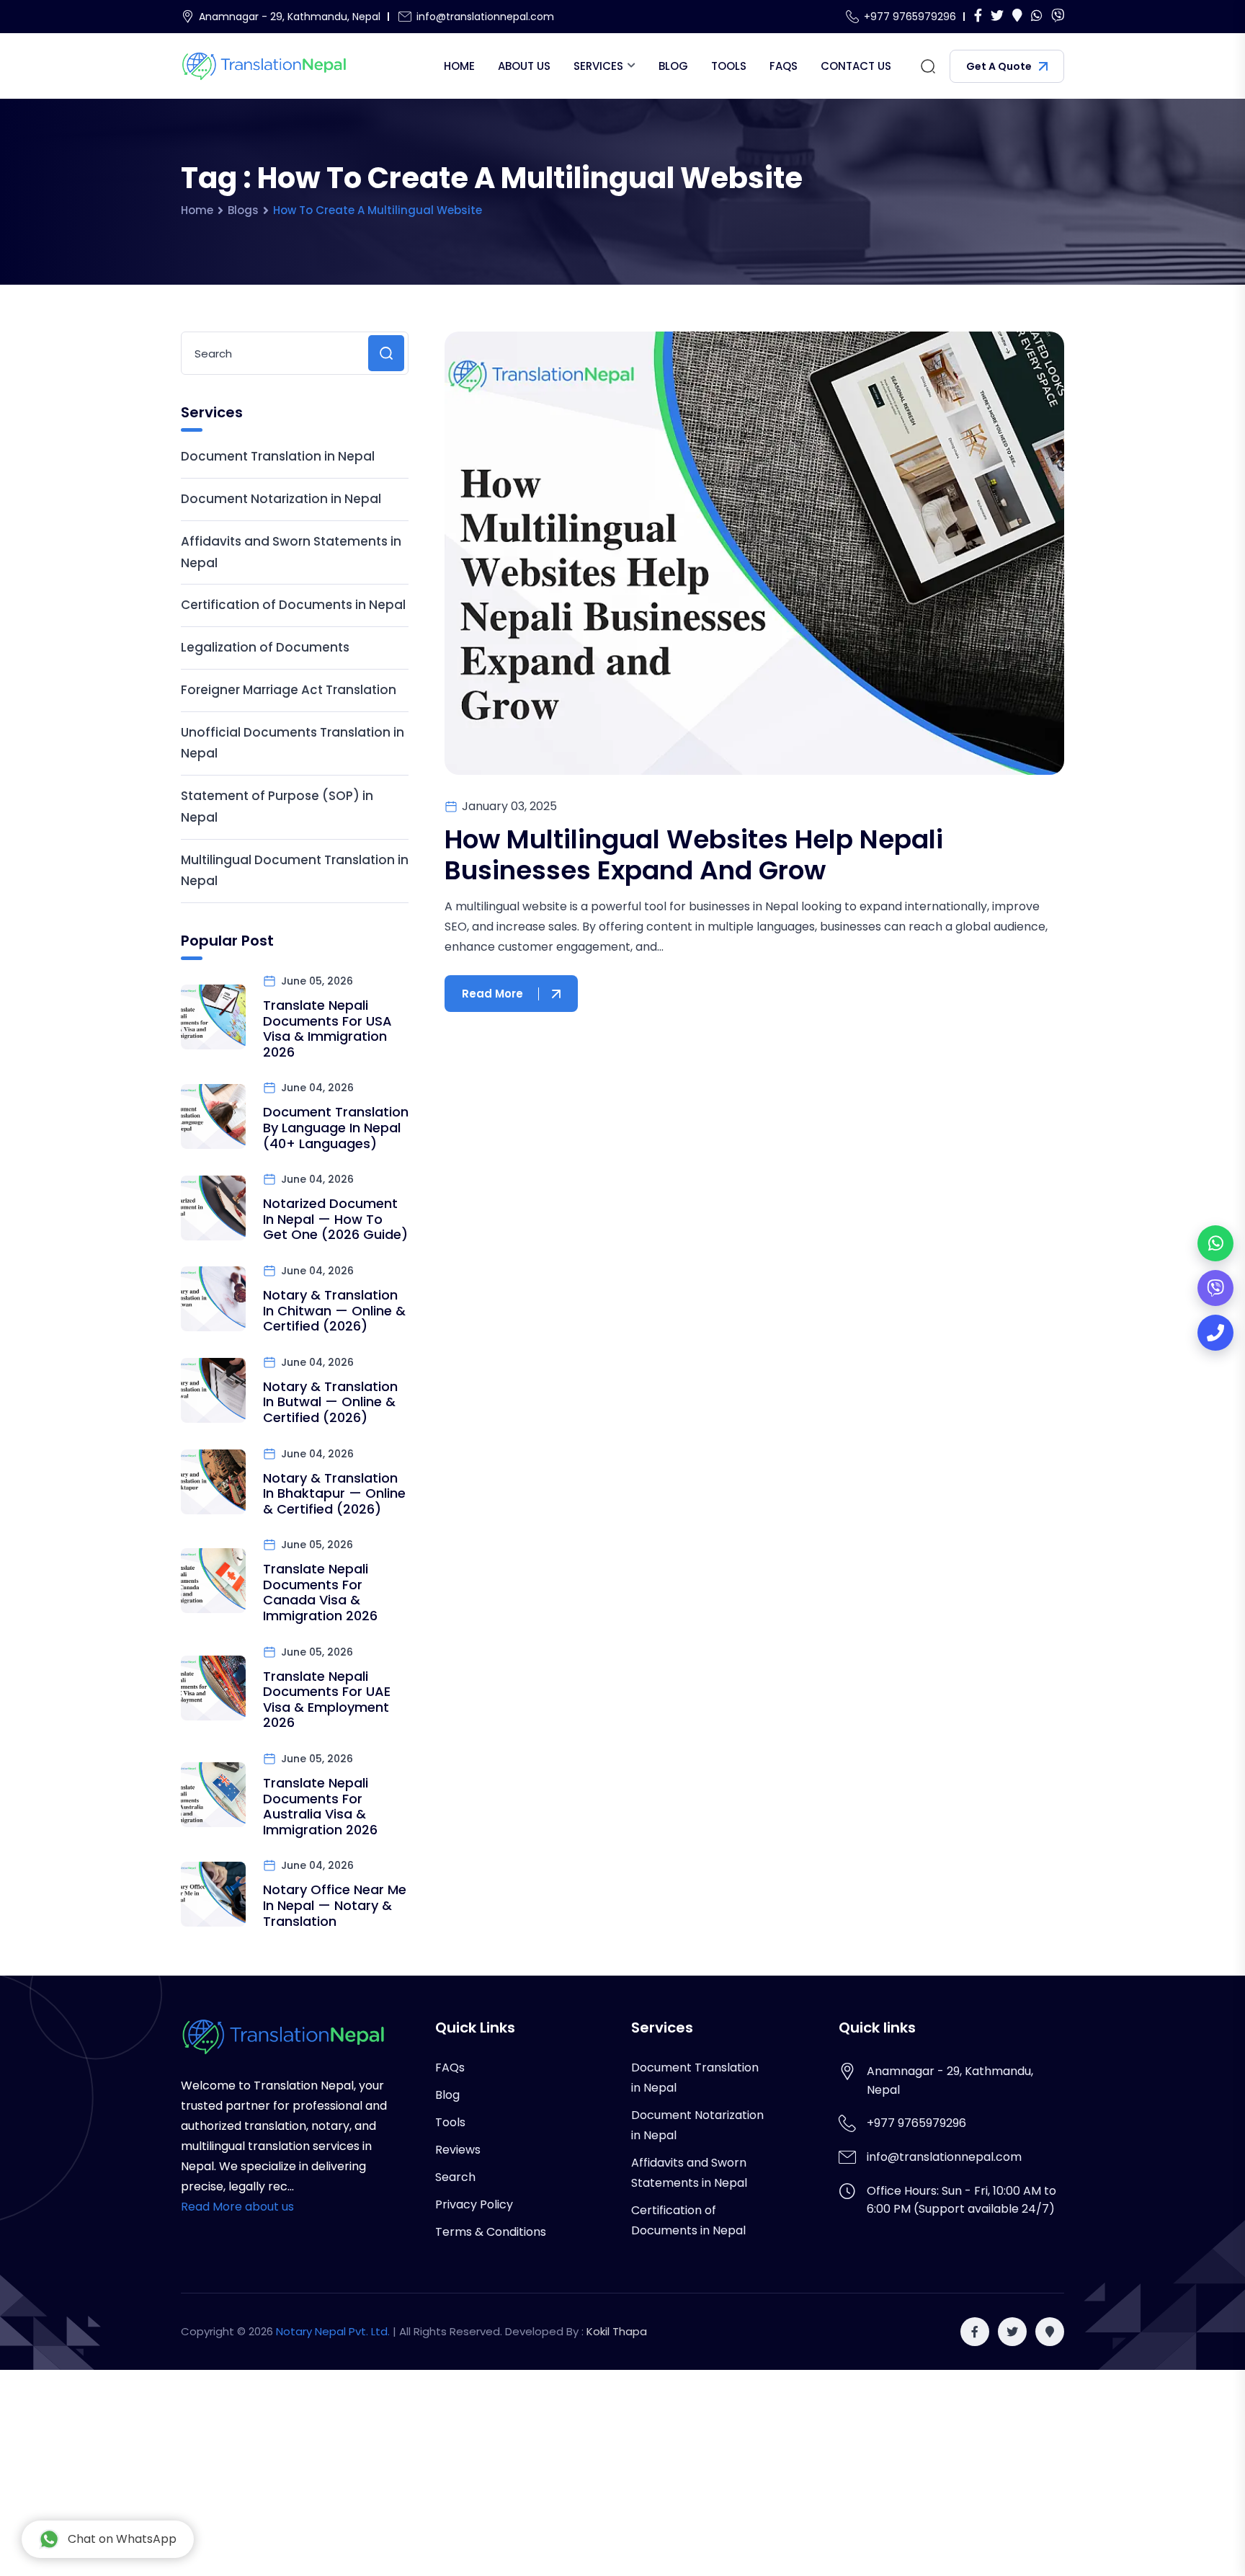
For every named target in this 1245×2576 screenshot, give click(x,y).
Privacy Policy (474, 2204)
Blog (673, 66)
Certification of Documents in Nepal (293, 605)
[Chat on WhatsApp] (1215, 1243)
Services (598, 66)
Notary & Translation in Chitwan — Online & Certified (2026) (334, 1310)
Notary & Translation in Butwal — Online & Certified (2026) (330, 1402)
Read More (492, 994)
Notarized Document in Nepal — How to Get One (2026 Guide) (335, 1219)
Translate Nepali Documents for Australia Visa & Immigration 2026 (320, 1806)
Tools (729, 66)
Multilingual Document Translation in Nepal (295, 871)
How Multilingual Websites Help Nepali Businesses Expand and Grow (694, 855)
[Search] (928, 66)
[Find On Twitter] (997, 17)
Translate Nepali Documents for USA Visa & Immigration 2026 (327, 1029)
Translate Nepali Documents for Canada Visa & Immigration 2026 (320, 1592)
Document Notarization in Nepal (281, 499)
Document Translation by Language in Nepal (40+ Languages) (336, 1127)
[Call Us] (1215, 1333)
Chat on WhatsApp (122, 2539)
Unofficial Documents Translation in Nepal (293, 743)
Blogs (243, 210)
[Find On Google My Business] (1017, 17)
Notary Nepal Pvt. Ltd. (333, 2331)
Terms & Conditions (491, 2232)
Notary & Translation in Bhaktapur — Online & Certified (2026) (334, 1493)
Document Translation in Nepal (278, 456)
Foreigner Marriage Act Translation (289, 690)
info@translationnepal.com (485, 17)
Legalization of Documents (265, 647)
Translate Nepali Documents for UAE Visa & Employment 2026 (327, 1700)
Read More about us (237, 2207)
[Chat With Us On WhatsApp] (1037, 17)
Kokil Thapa (617, 2331)
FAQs (784, 66)
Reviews (458, 2150)
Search (455, 2177)
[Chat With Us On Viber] (1058, 17)
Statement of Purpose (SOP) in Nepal (277, 807)
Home (459, 66)
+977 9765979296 (910, 17)
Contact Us (856, 66)
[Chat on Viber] (1215, 1288)
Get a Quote (999, 66)
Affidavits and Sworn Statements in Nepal (291, 552)
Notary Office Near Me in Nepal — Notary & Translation (335, 1905)
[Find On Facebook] (978, 17)
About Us (524, 66)
